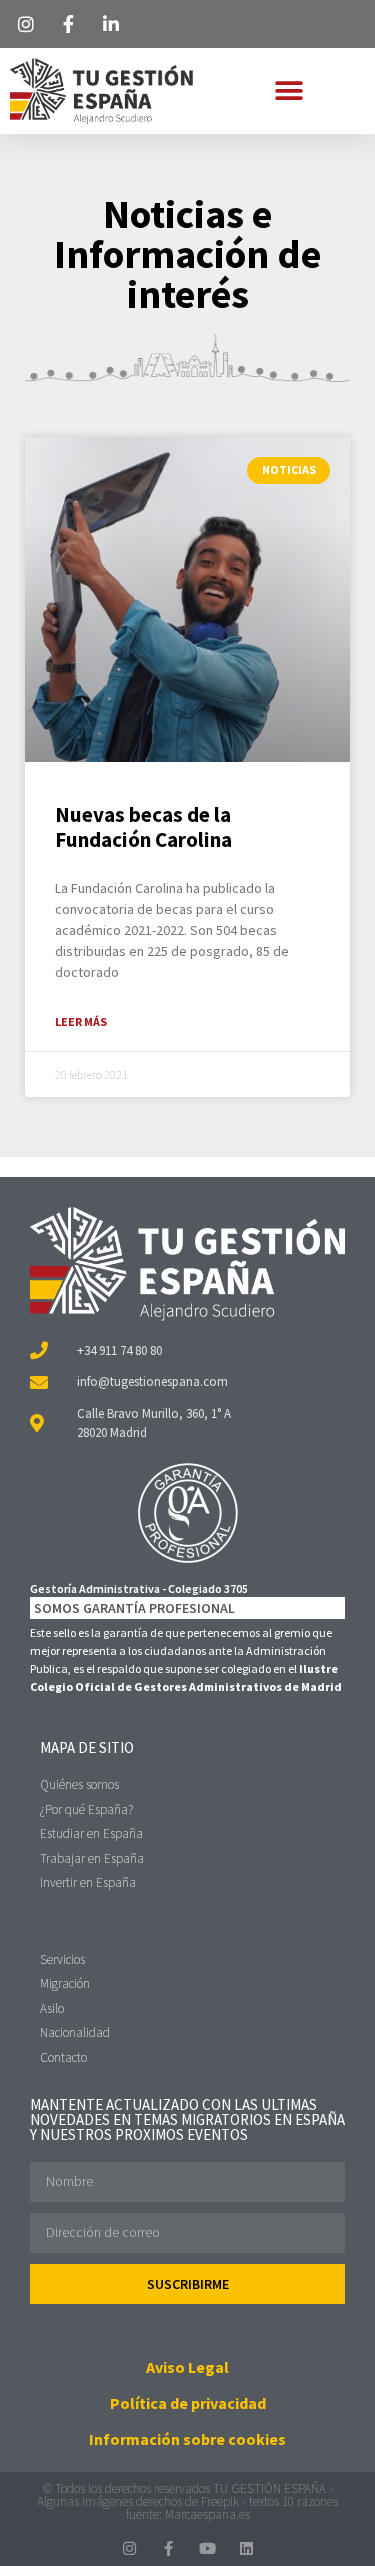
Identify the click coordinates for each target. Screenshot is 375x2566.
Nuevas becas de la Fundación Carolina (143, 827)
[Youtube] (207, 2548)
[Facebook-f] (168, 2548)
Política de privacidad (188, 2403)
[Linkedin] (246, 2548)
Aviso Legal (187, 2367)
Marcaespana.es (207, 2514)
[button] (288, 90)
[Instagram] (129, 2548)
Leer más (81, 1021)
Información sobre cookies (187, 2439)
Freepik (220, 2501)
